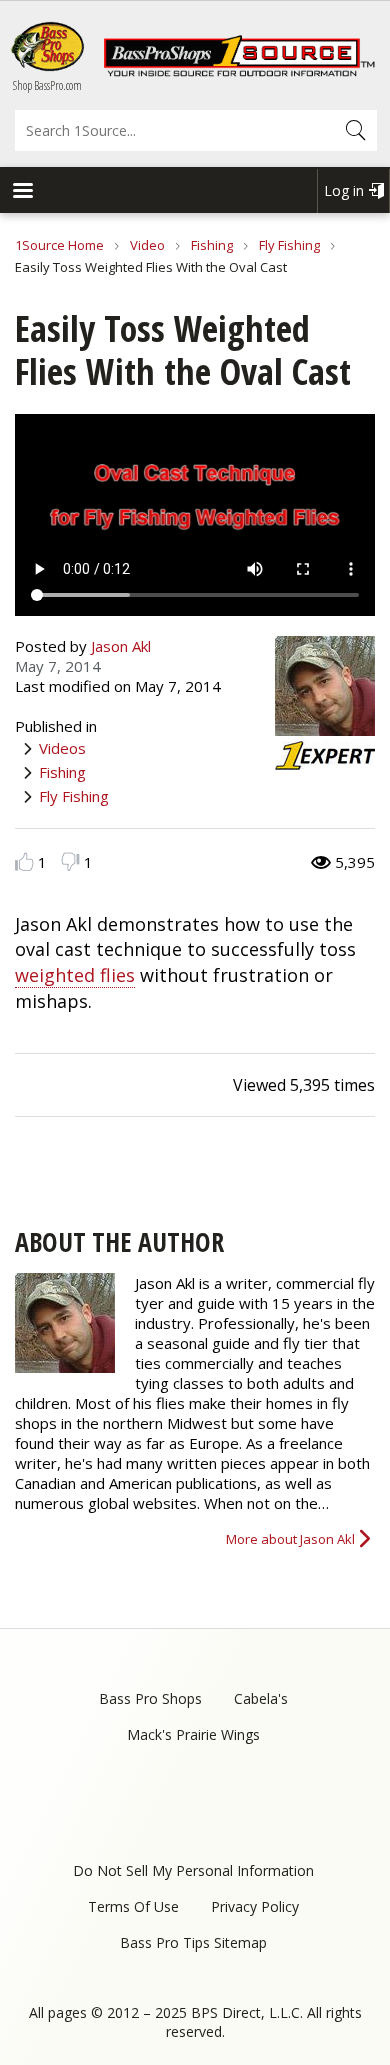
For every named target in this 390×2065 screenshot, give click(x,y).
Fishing (212, 245)
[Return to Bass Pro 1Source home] (239, 72)
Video (147, 245)
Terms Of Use (133, 1906)
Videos (62, 748)
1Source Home (59, 245)
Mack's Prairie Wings (193, 1734)
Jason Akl (121, 646)
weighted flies (75, 975)
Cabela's (261, 1698)
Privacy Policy (255, 1906)
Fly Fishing (289, 245)
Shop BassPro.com (47, 85)
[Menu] (22, 192)
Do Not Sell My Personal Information (193, 1870)
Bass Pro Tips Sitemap (193, 1942)
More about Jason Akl (290, 1539)
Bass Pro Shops (150, 1698)
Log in (344, 190)
